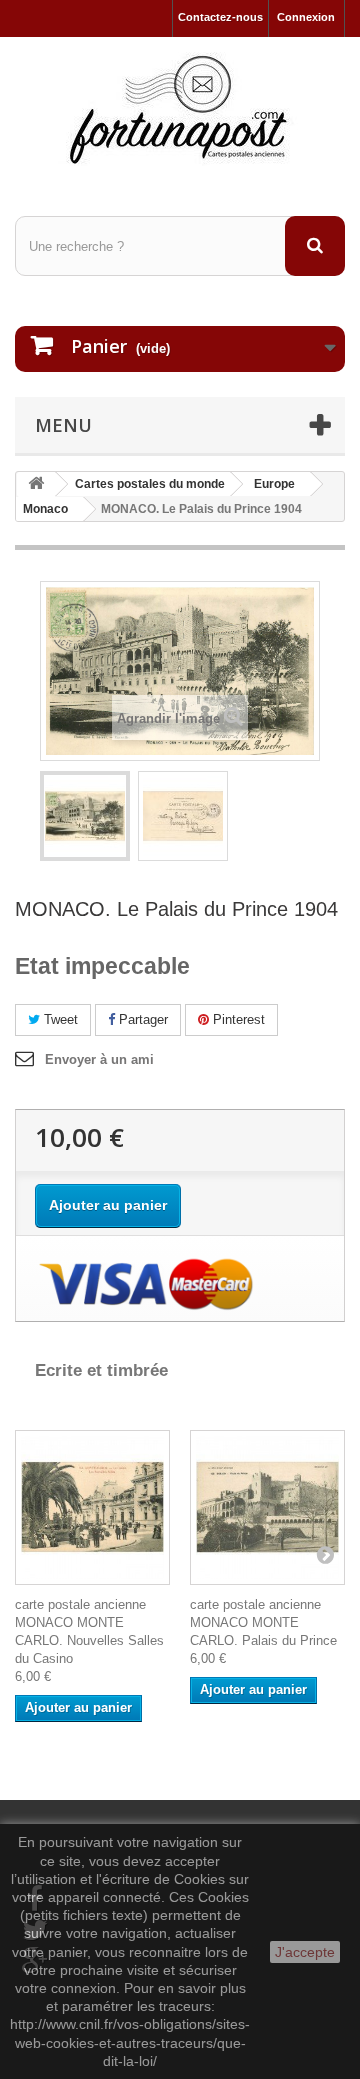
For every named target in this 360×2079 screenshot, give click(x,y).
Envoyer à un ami (99, 1059)
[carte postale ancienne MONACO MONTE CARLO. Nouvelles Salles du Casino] (92, 1507)
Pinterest (237, 1019)
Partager (141, 1019)
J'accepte (305, 1952)
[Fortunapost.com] (180, 109)
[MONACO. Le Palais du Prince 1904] (85, 816)
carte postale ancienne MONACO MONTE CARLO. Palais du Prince (263, 1622)
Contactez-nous (220, 17)
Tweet (59, 1019)
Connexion (306, 17)
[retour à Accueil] (36, 484)
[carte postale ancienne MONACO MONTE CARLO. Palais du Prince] (267, 1507)
